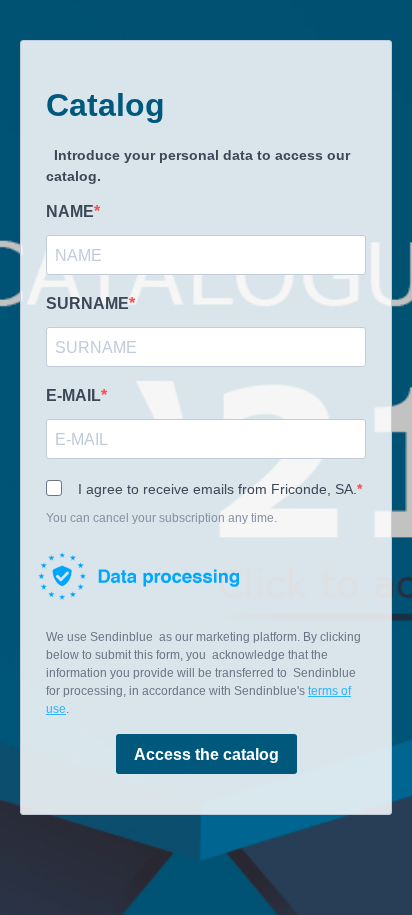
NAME (70, 211)
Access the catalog (206, 754)
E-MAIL (73, 395)
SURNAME (87, 303)
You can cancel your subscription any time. (161, 518)
